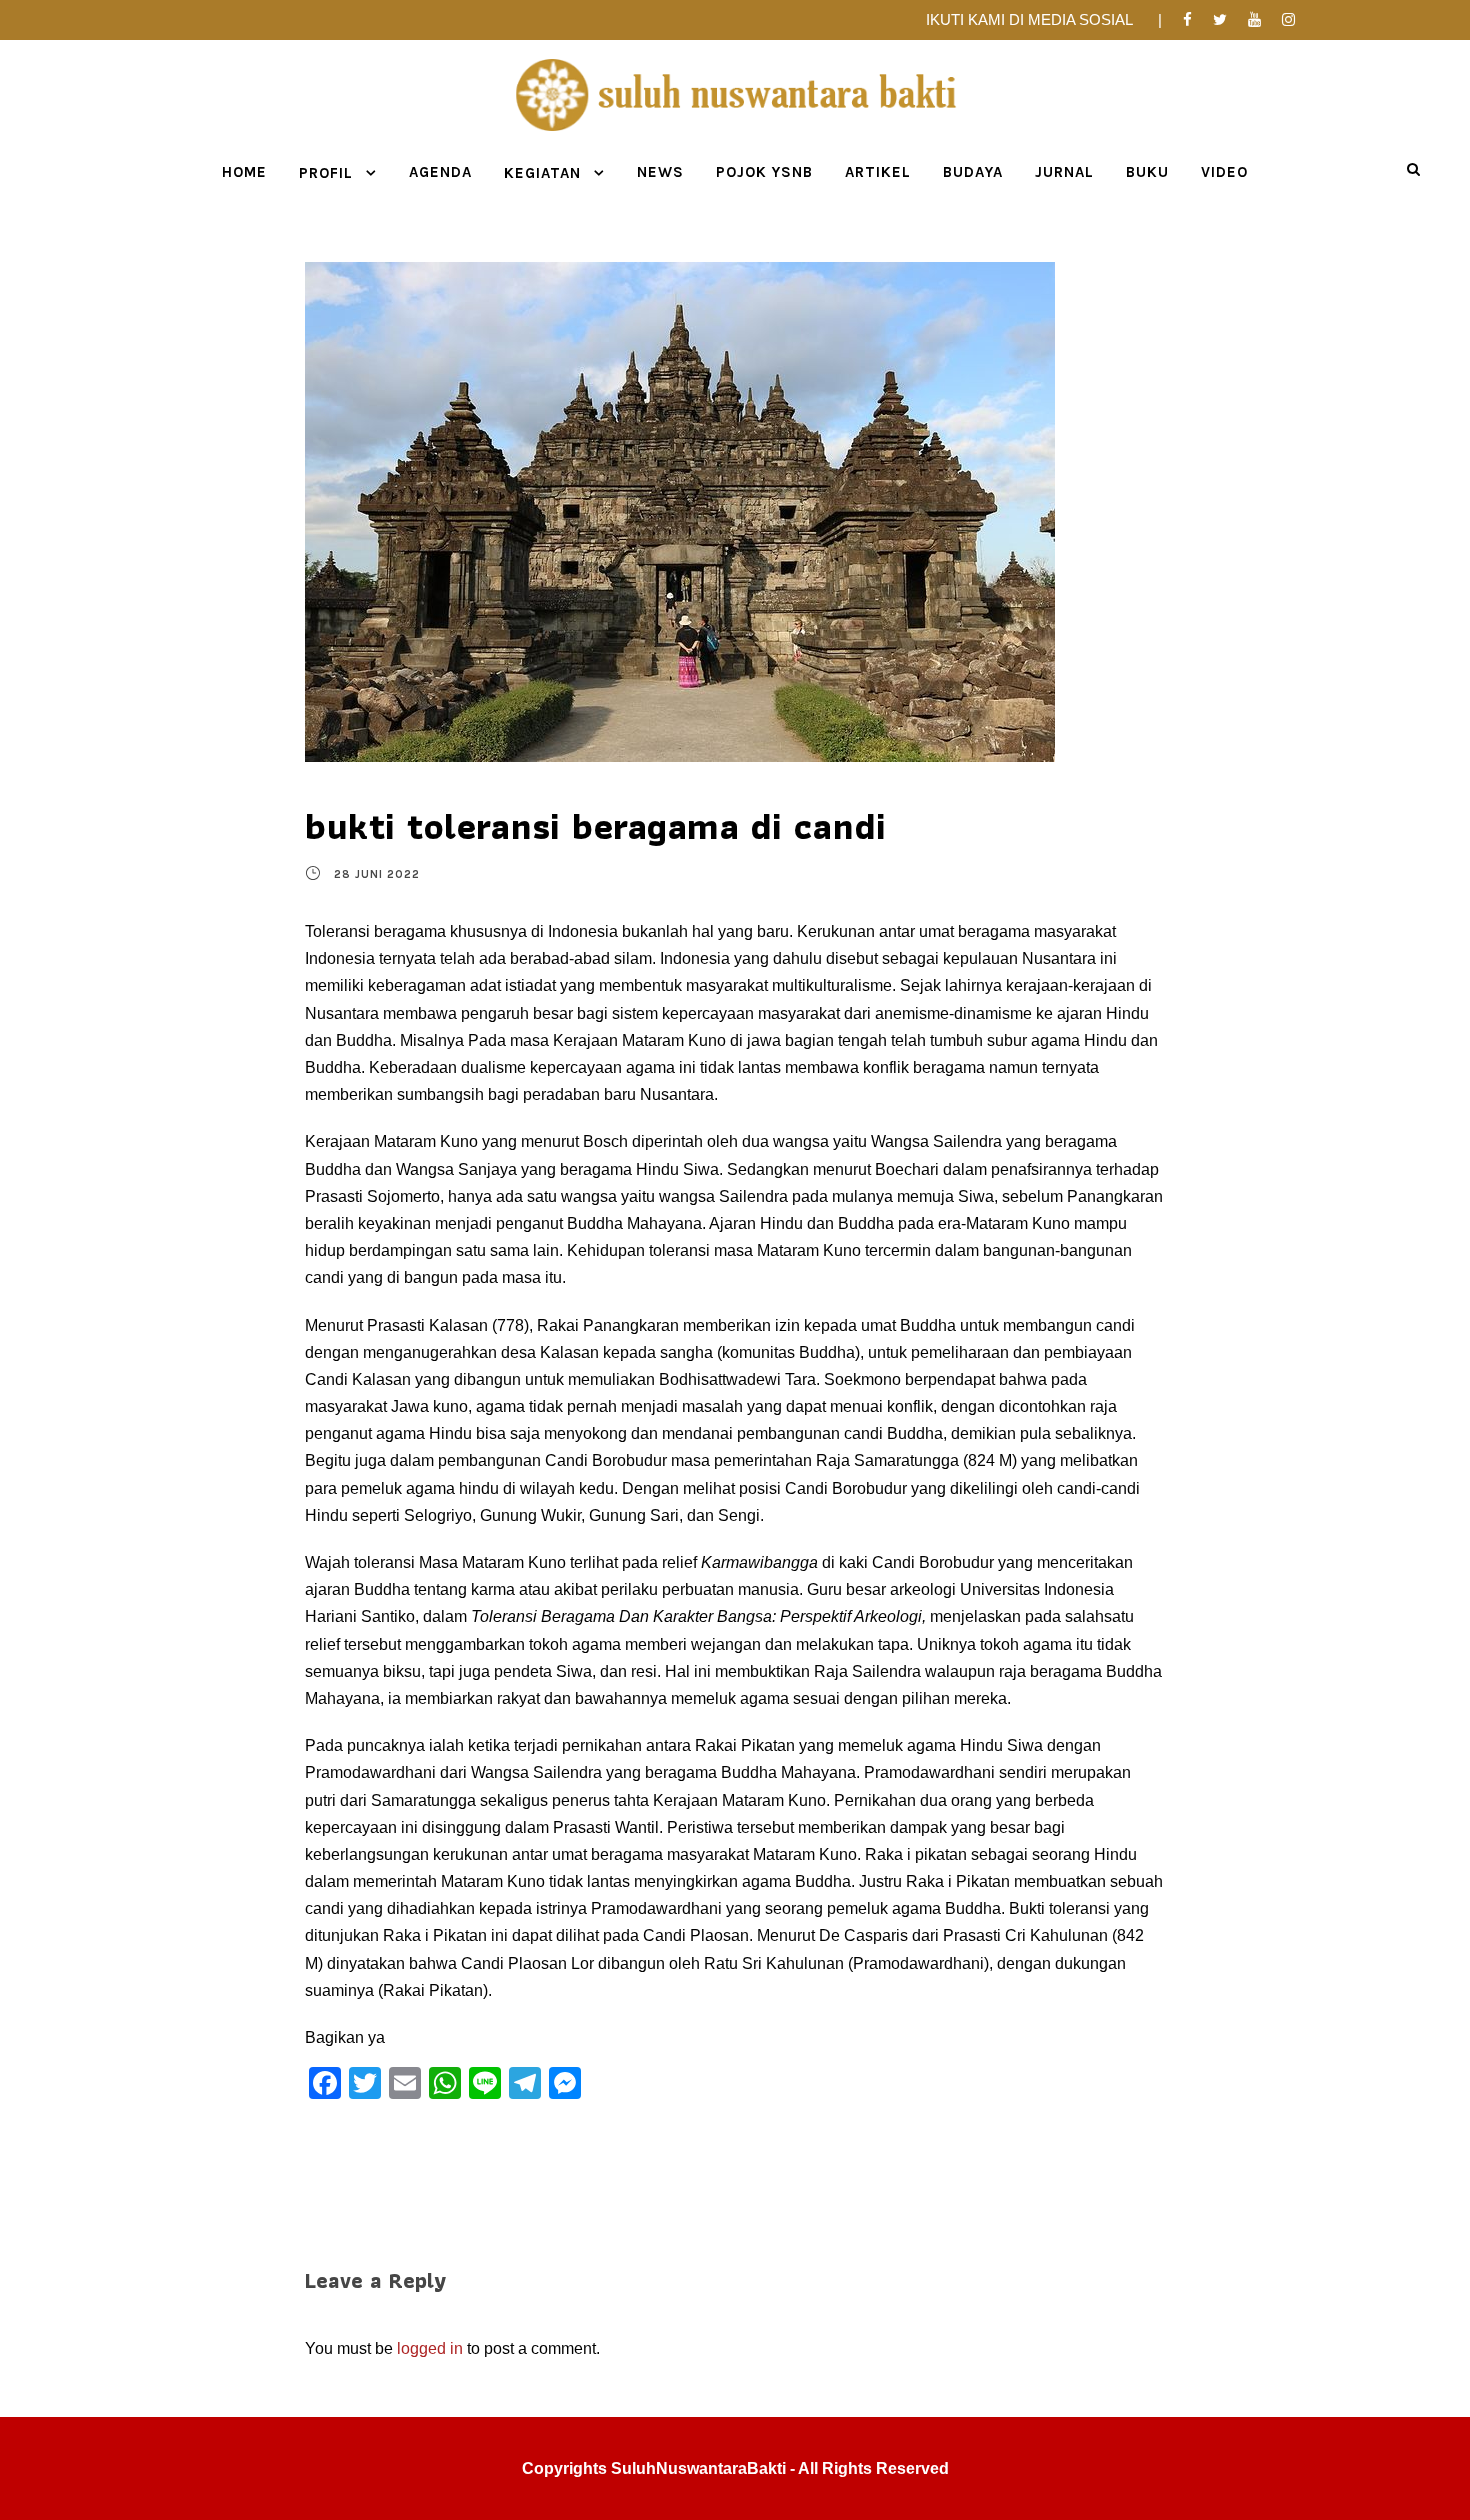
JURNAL (1064, 172)
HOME (244, 172)
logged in (430, 2348)
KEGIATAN (542, 173)
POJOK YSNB (764, 172)
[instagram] (1288, 19)
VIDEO (1224, 172)
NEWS (660, 172)
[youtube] (1254, 19)
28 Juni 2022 (377, 874)
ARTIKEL (878, 172)
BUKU (1147, 172)
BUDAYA (973, 172)
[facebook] (1187, 19)
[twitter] (1220, 19)
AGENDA (440, 172)
